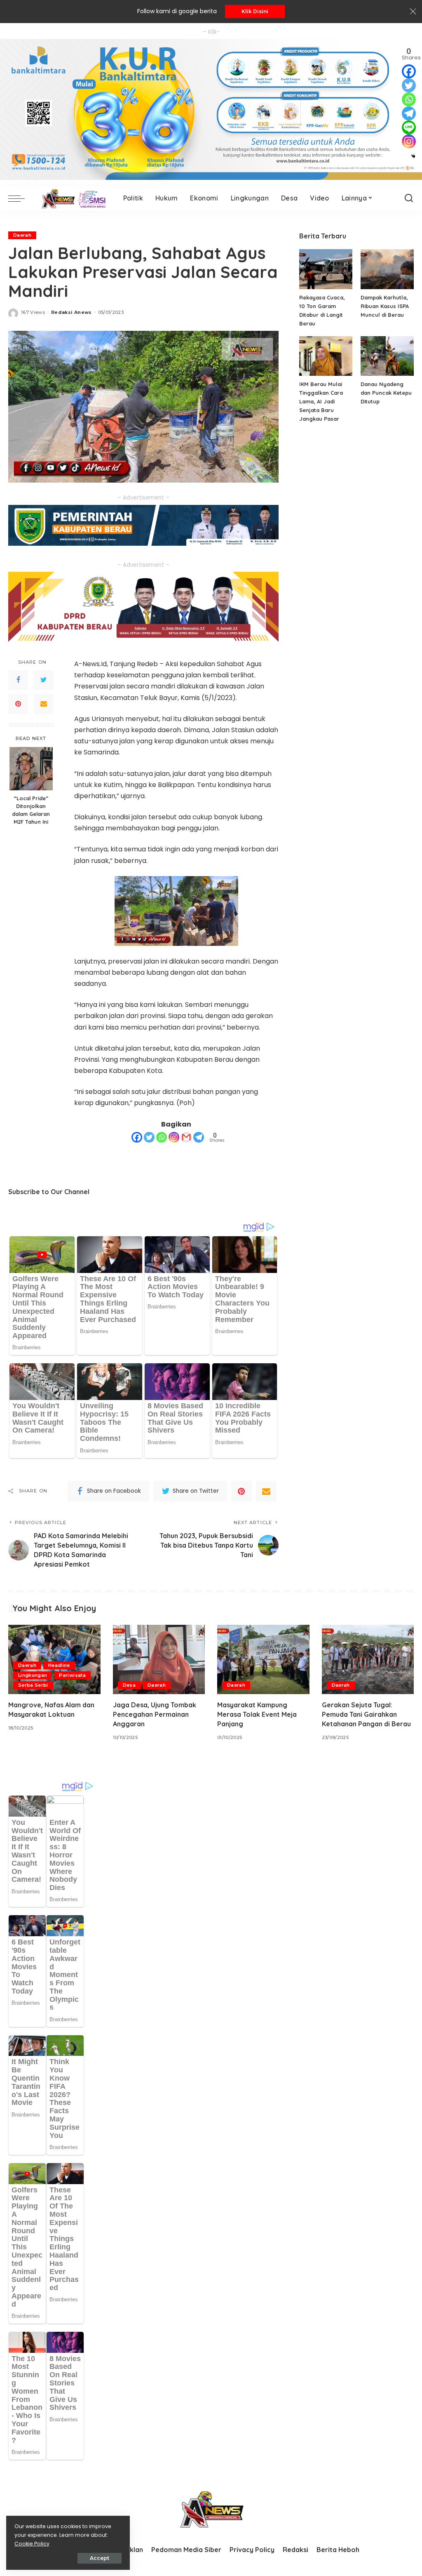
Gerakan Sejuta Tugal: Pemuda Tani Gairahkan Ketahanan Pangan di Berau (366, 1714)
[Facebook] (18, 680)
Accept (100, 2558)
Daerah (22, 235)
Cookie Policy (32, 2544)
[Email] (44, 704)
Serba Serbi (33, 1685)
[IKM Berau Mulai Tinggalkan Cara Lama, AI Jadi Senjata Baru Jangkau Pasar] (326, 356)
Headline (59, 1665)
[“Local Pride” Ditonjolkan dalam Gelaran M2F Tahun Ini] (31, 769)
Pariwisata (72, 1675)
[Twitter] (44, 680)
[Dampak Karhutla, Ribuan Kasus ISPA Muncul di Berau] (387, 269)
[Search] (409, 198)
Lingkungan (33, 1675)
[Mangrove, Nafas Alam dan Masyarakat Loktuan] (54, 1659)
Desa (129, 1685)
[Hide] (413, 156)
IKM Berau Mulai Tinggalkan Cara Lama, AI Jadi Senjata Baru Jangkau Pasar (321, 401)
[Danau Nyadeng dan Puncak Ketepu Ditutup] (387, 356)
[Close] (413, 12)
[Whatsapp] (162, 1137)
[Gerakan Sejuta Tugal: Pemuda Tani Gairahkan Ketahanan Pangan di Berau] (368, 1659)
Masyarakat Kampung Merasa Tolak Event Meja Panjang (257, 1714)
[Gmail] (186, 1137)
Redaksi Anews (71, 312)
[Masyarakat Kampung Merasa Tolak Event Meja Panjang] (263, 1659)
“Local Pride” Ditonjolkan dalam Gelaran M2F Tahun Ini (31, 810)
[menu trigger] (21, 198)
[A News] (72, 198)
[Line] (409, 127)
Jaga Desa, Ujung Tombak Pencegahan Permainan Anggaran (155, 1714)
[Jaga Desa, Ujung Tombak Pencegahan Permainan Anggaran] (159, 1659)
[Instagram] (174, 1137)
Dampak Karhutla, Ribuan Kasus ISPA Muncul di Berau (385, 306)
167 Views (33, 312)
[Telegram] (199, 1137)
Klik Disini (255, 11)
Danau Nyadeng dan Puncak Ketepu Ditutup (386, 393)
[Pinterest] (18, 704)
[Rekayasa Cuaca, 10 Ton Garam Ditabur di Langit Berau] (326, 269)
